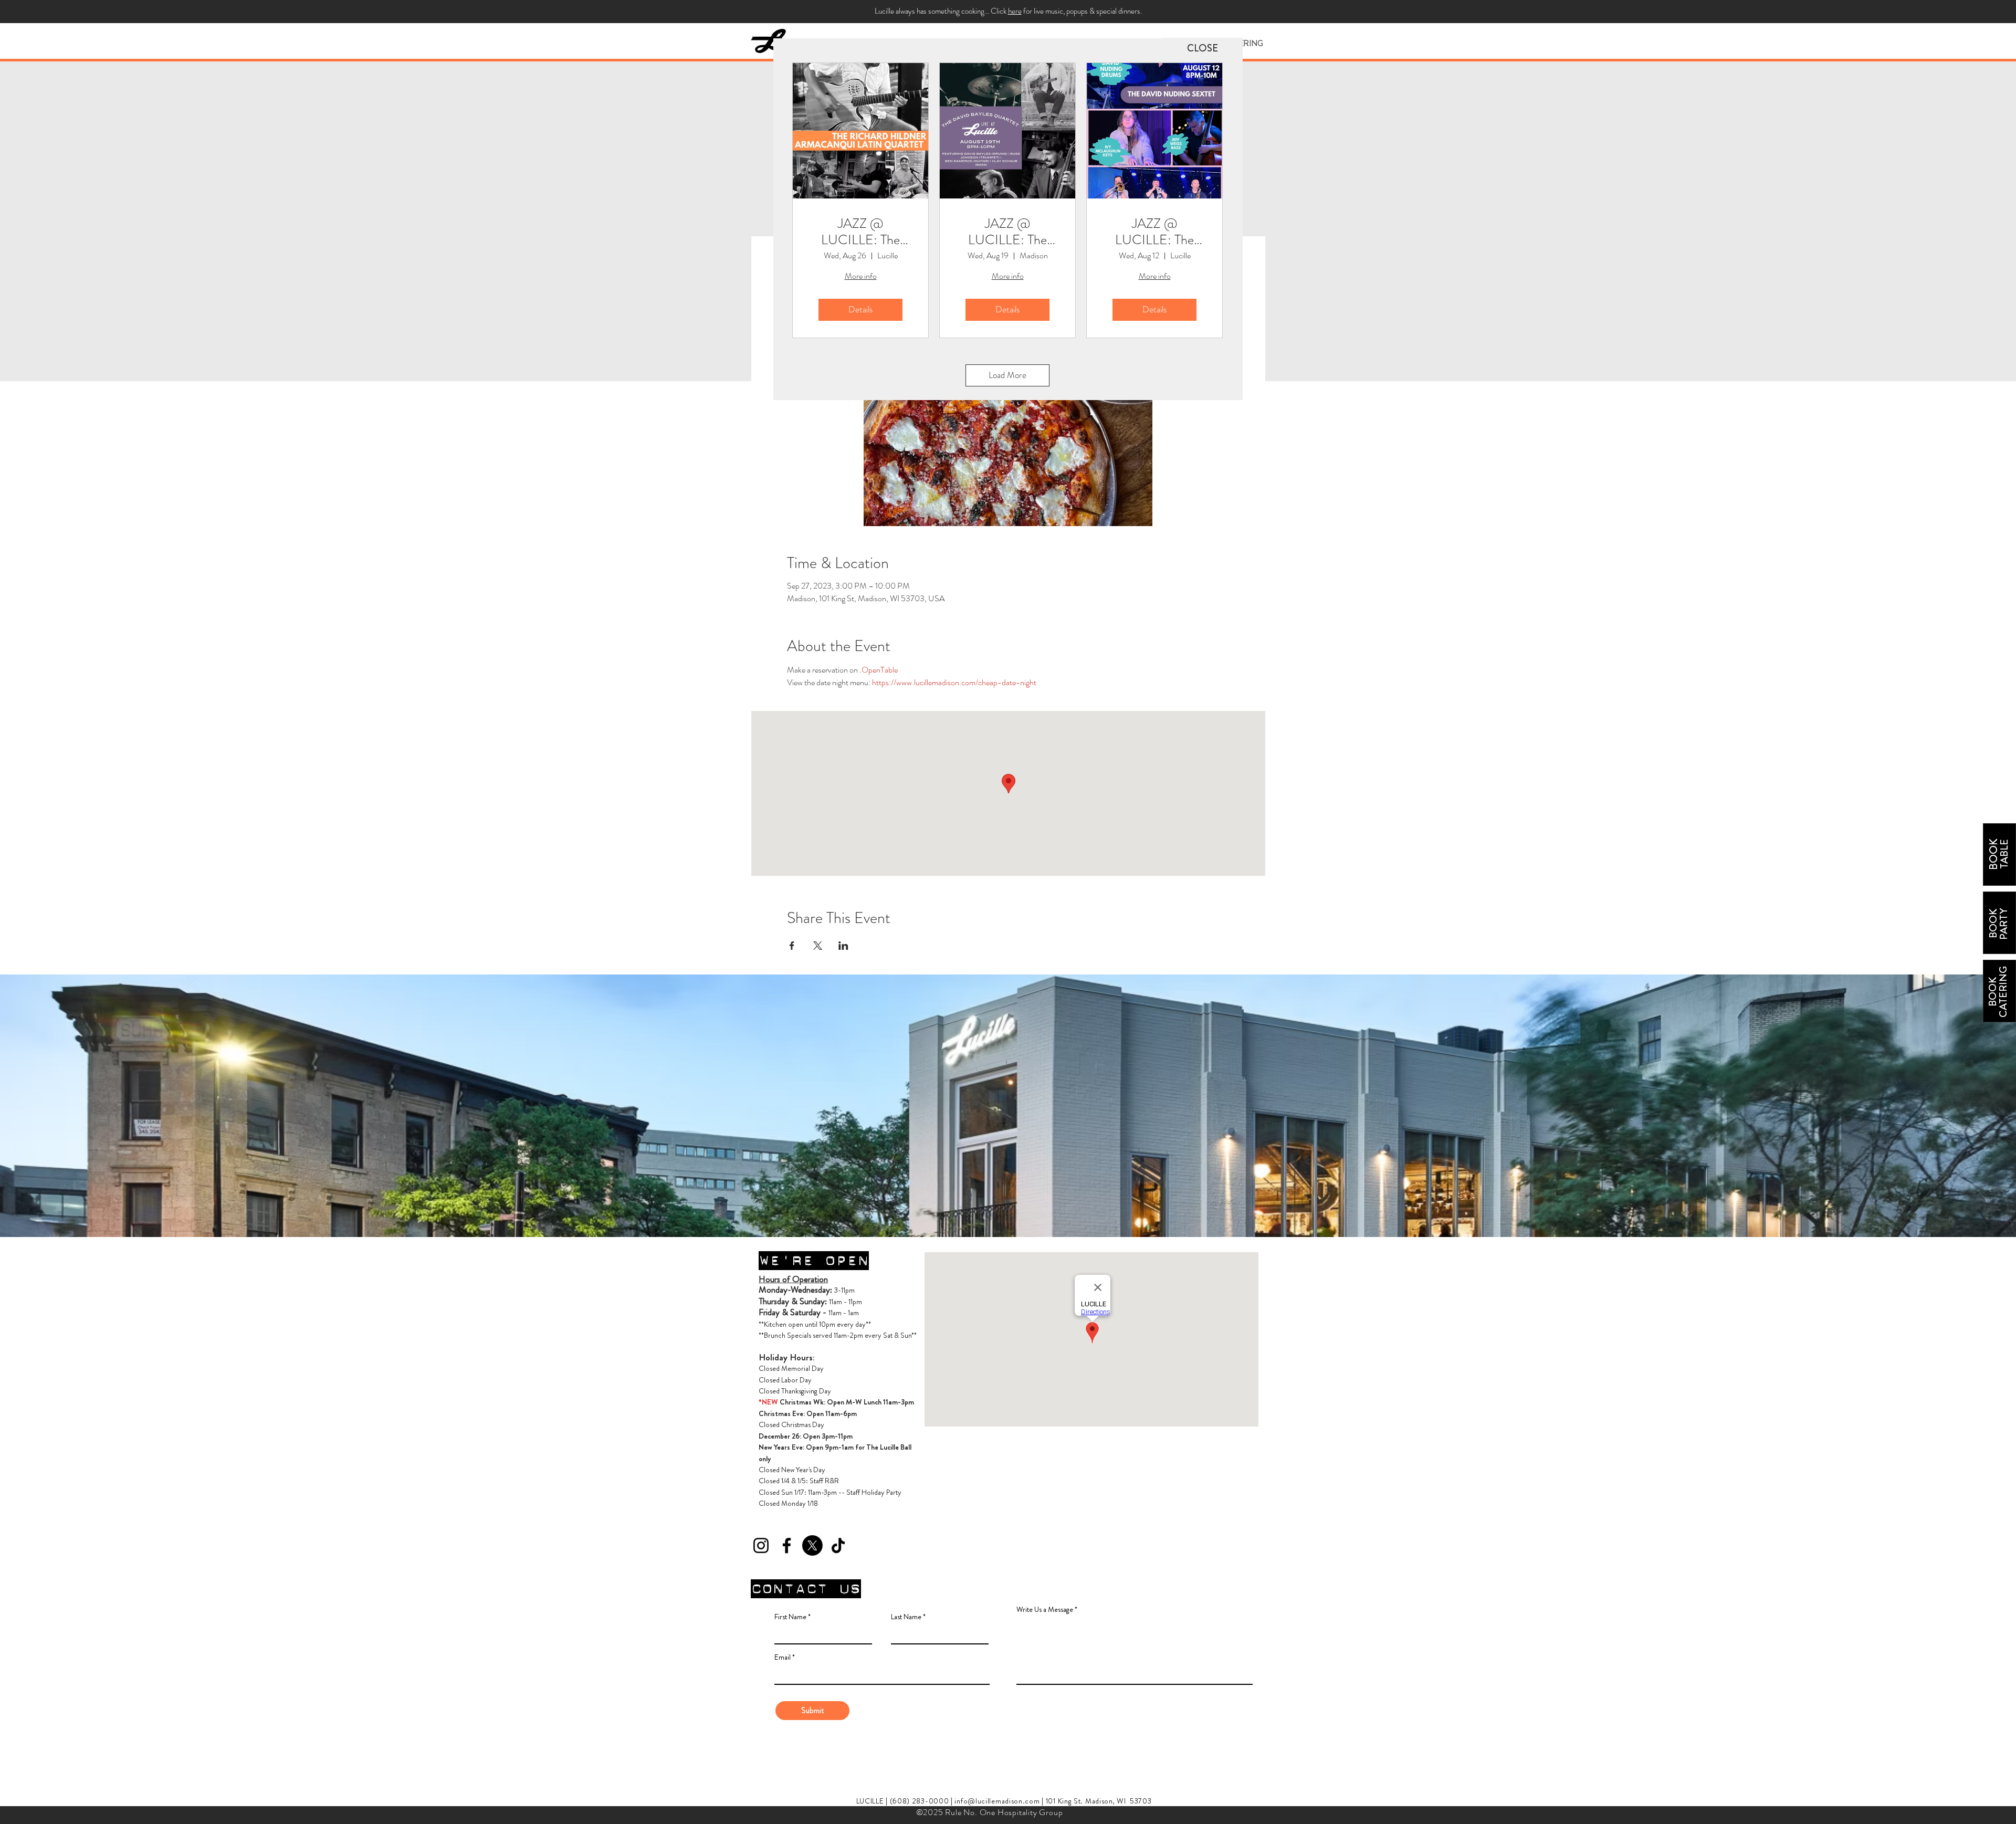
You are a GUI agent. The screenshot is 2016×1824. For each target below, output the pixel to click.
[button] (1203, 48)
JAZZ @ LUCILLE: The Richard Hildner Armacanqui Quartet (861, 232)
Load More (1007, 375)
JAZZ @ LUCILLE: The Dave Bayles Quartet (1007, 232)
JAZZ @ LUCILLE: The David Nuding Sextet (1154, 232)
